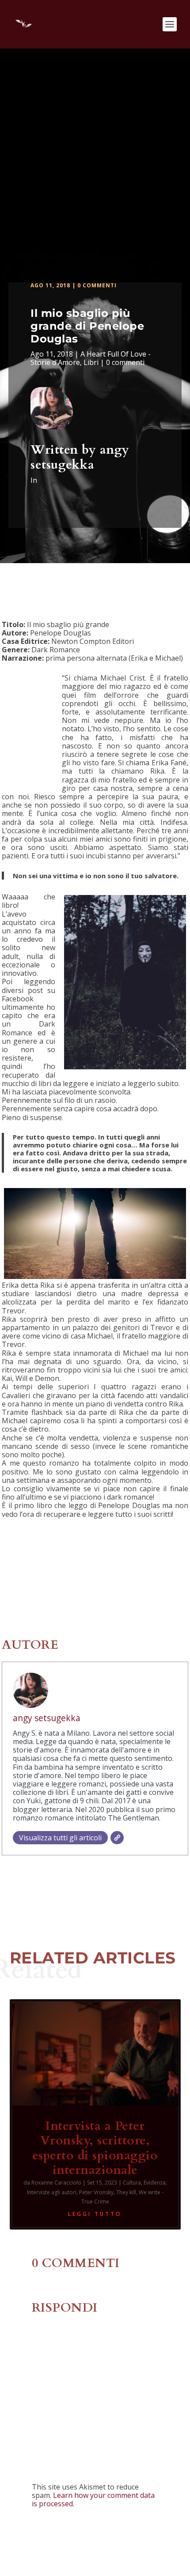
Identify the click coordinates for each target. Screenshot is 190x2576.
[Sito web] (117, 1838)
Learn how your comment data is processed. (93, 2499)
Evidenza (155, 2183)
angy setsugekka (80, 457)
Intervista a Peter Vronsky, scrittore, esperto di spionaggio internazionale (95, 2148)
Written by (65, 450)
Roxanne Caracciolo (56, 2183)
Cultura (132, 2183)
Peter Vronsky (96, 2192)
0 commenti (97, 285)
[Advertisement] (95, 148)
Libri (91, 362)
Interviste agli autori (52, 2192)
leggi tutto (95, 2214)
